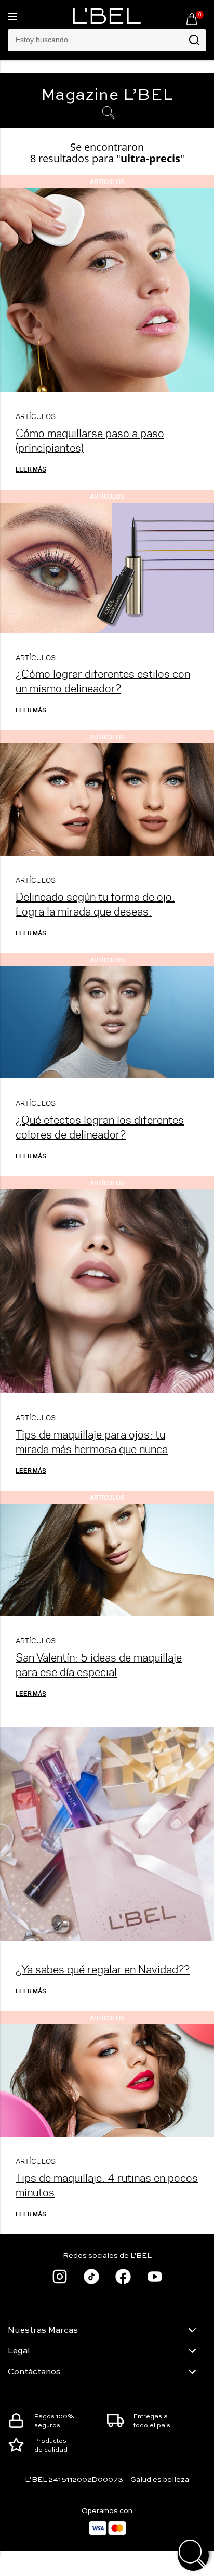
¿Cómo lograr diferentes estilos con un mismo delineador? (103, 681)
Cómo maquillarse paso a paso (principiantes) (90, 440)
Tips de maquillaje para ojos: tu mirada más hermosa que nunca (92, 1441)
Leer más (31, 469)
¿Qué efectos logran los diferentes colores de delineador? (100, 1127)
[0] (192, 19)
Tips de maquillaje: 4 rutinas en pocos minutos (107, 2185)
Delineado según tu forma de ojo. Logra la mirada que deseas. (95, 904)
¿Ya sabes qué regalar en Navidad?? (103, 1969)
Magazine (107, 96)
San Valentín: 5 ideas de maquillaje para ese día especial (99, 1664)
